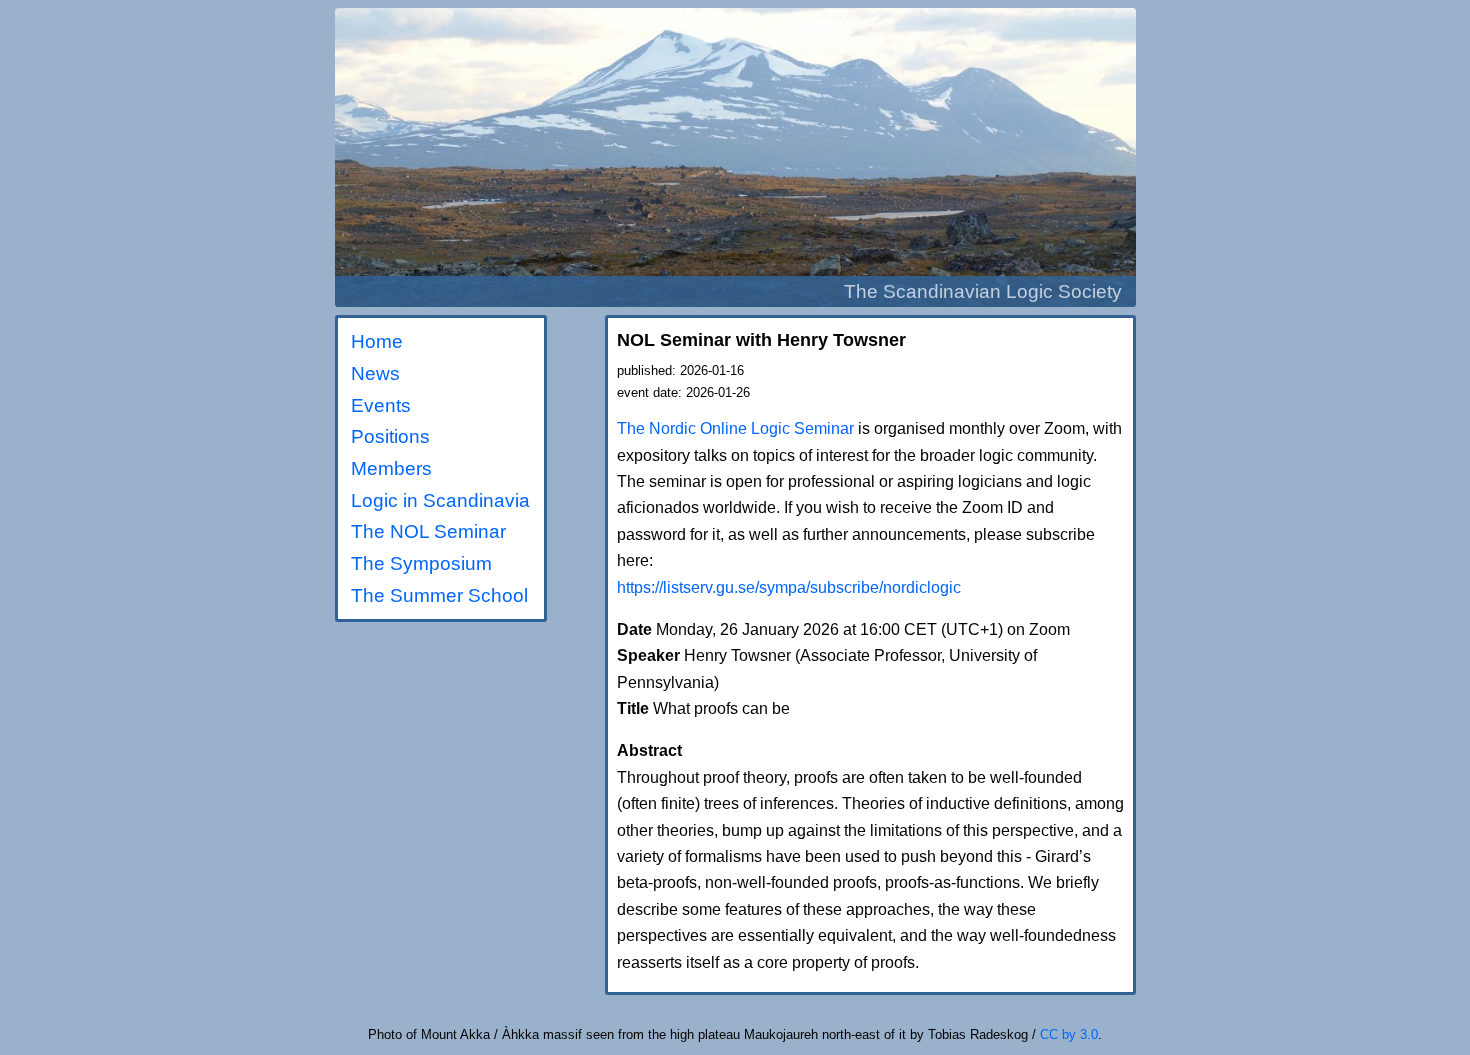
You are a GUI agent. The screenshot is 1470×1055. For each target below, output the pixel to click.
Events (381, 405)
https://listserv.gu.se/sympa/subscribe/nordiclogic (789, 587)
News (375, 373)
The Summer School (439, 595)
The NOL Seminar (428, 531)
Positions (390, 436)
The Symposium (421, 563)
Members (391, 468)
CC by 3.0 (1069, 1034)
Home (377, 341)
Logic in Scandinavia (440, 500)
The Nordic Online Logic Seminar (735, 428)
